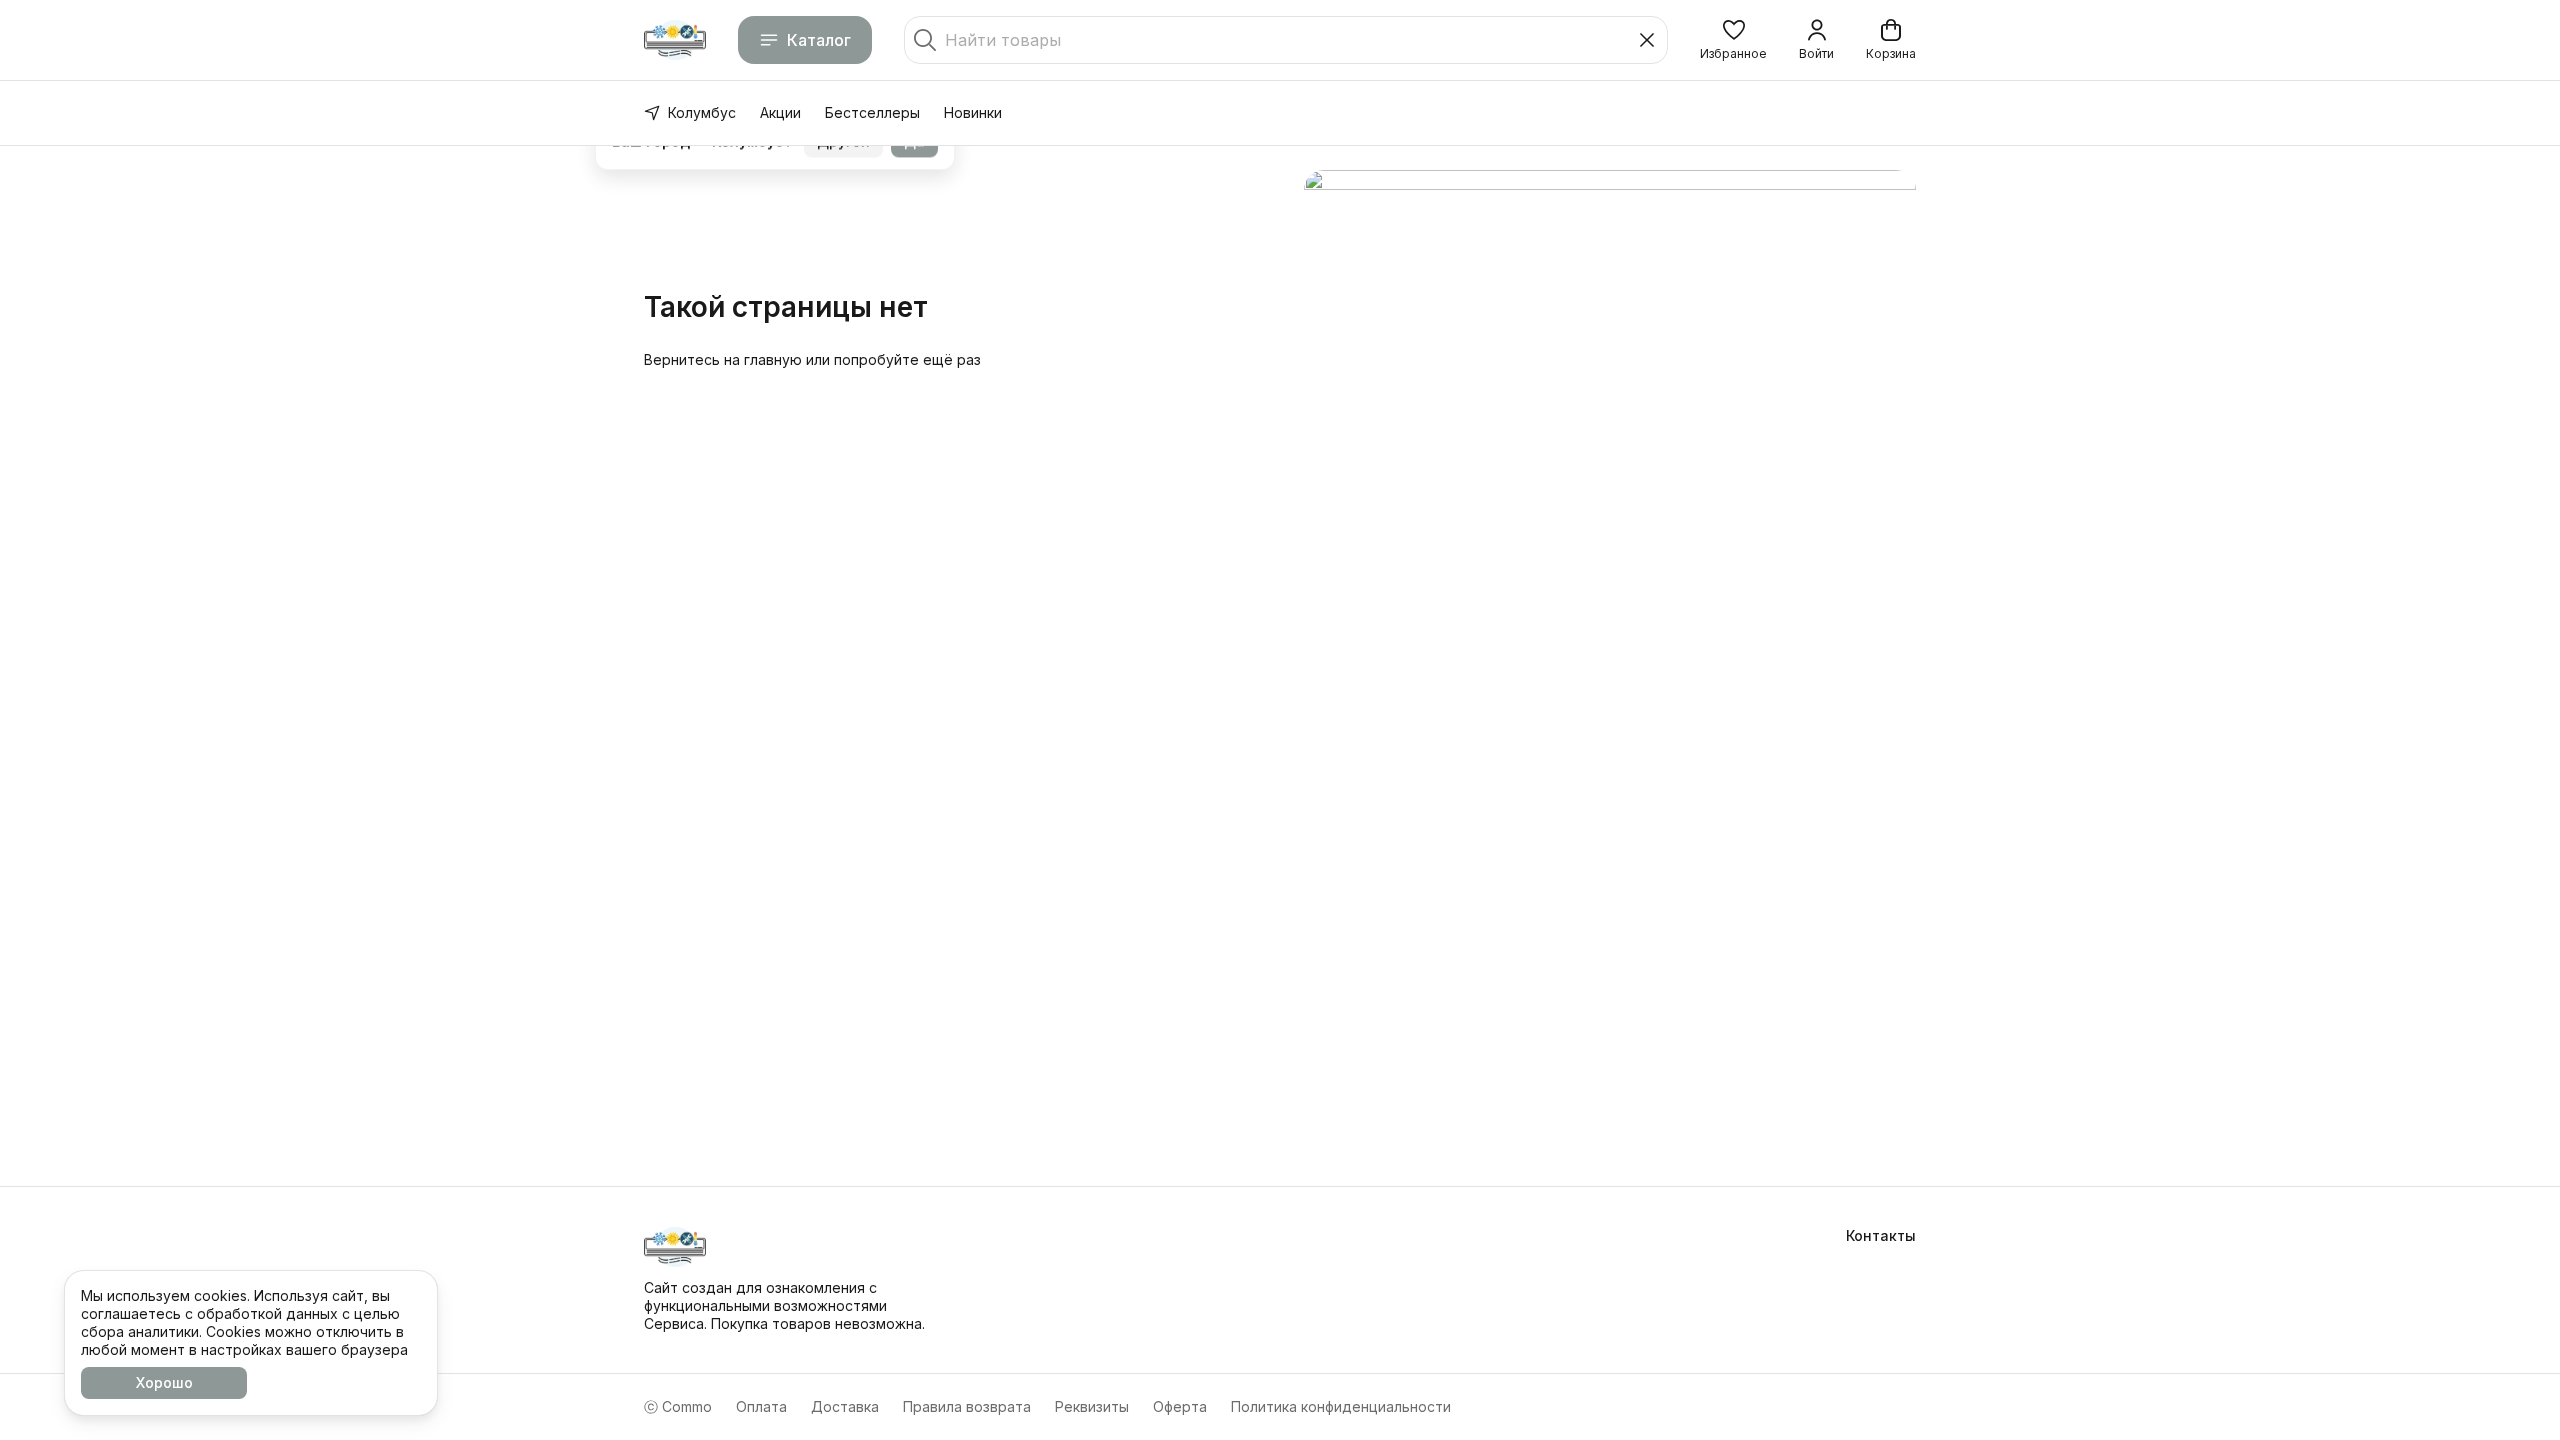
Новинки (973, 112)
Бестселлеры (872, 112)
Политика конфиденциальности (1341, 1406)
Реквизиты (1092, 1406)
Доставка (845, 1406)
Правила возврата (967, 1406)
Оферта (1180, 1406)
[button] (1733, 40)
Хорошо (164, 1382)
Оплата (761, 1406)
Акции (780, 112)
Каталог (819, 40)
